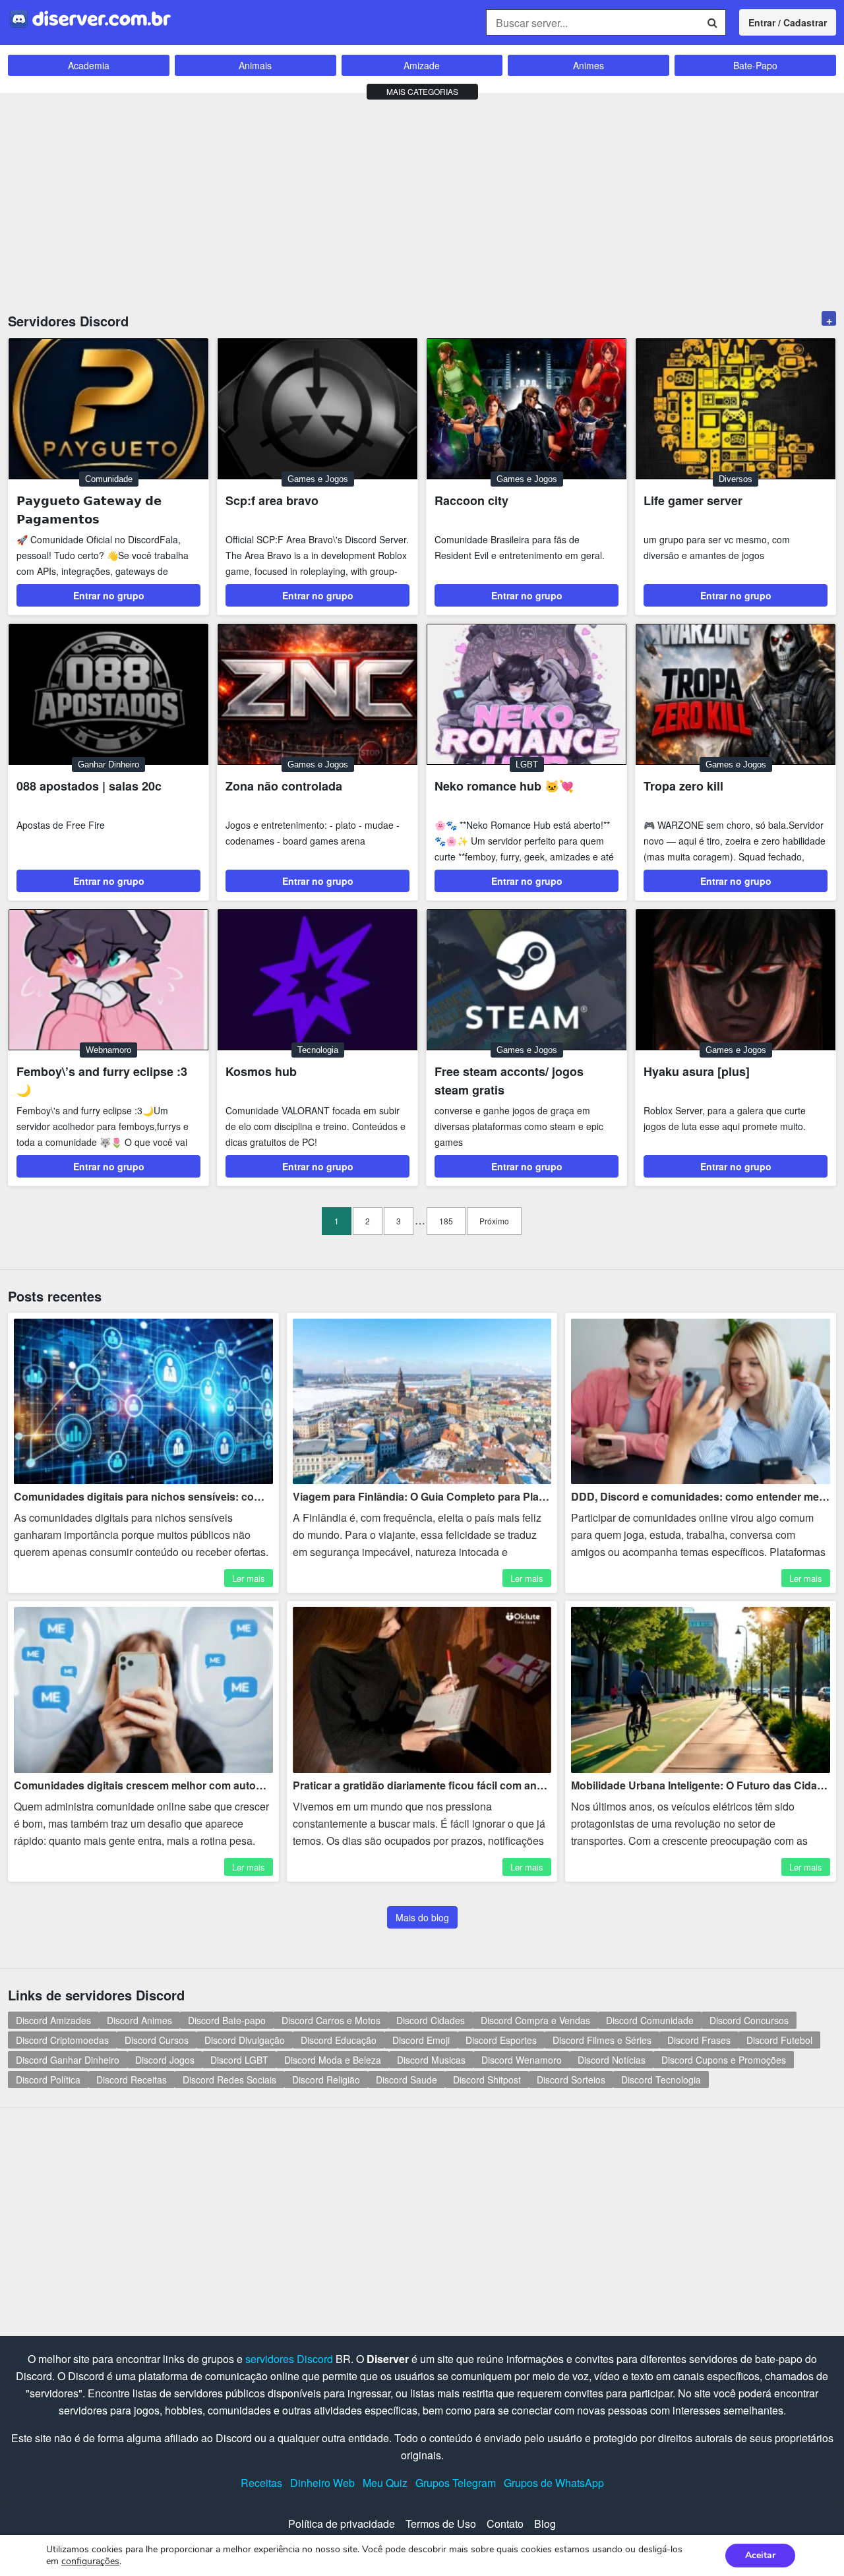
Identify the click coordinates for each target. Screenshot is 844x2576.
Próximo (494, 1221)
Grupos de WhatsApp (554, 2483)
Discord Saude (407, 2080)
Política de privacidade (342, 2524)
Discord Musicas (431, 2060)
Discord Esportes (501, 2040)
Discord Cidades (431, 2020)
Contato (505, 2524)
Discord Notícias (612, 2060)
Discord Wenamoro (522, 2060)
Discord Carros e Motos (331, 2020)
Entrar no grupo (109, 595)
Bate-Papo (755, 65)
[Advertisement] (422, 199)
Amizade (422, 65)
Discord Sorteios (571, 2080)
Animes (588, 65)
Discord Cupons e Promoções (724, 2060)
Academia (89, 65)
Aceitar (760, 2555)
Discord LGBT (239, 2060)
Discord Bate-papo (227, 2020)
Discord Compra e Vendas (535, 2020)
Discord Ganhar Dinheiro (68, 2060)
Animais (255, 65)
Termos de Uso (441, 2524)
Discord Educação (339, 2040)
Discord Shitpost (487, 2080)
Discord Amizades (53, 2020)
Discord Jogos (165, 2060)
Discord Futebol (779, 2040)
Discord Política (48, 2080)
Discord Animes (139, 2020)
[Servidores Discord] (90, 17)
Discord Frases (699, 2040)
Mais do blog (422, 1917)
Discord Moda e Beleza (333, 2060)
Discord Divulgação (245, 2040)
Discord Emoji (421, 2040)
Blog (545, 2524)
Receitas (261, 2483)
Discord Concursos (749, 2020)
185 (446, 1221)
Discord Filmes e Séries (602, 2040)
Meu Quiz (385, 2483)
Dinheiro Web (322, 2483)
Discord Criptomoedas (62, 2040)
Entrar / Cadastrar (788, 22)
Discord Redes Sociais (229, 2080)
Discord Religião (326, 2080)
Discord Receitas (132, 2080)
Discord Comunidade (650, 2020)
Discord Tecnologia (661, 2080)
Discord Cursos (157, 2040)
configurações (90, 2561)
